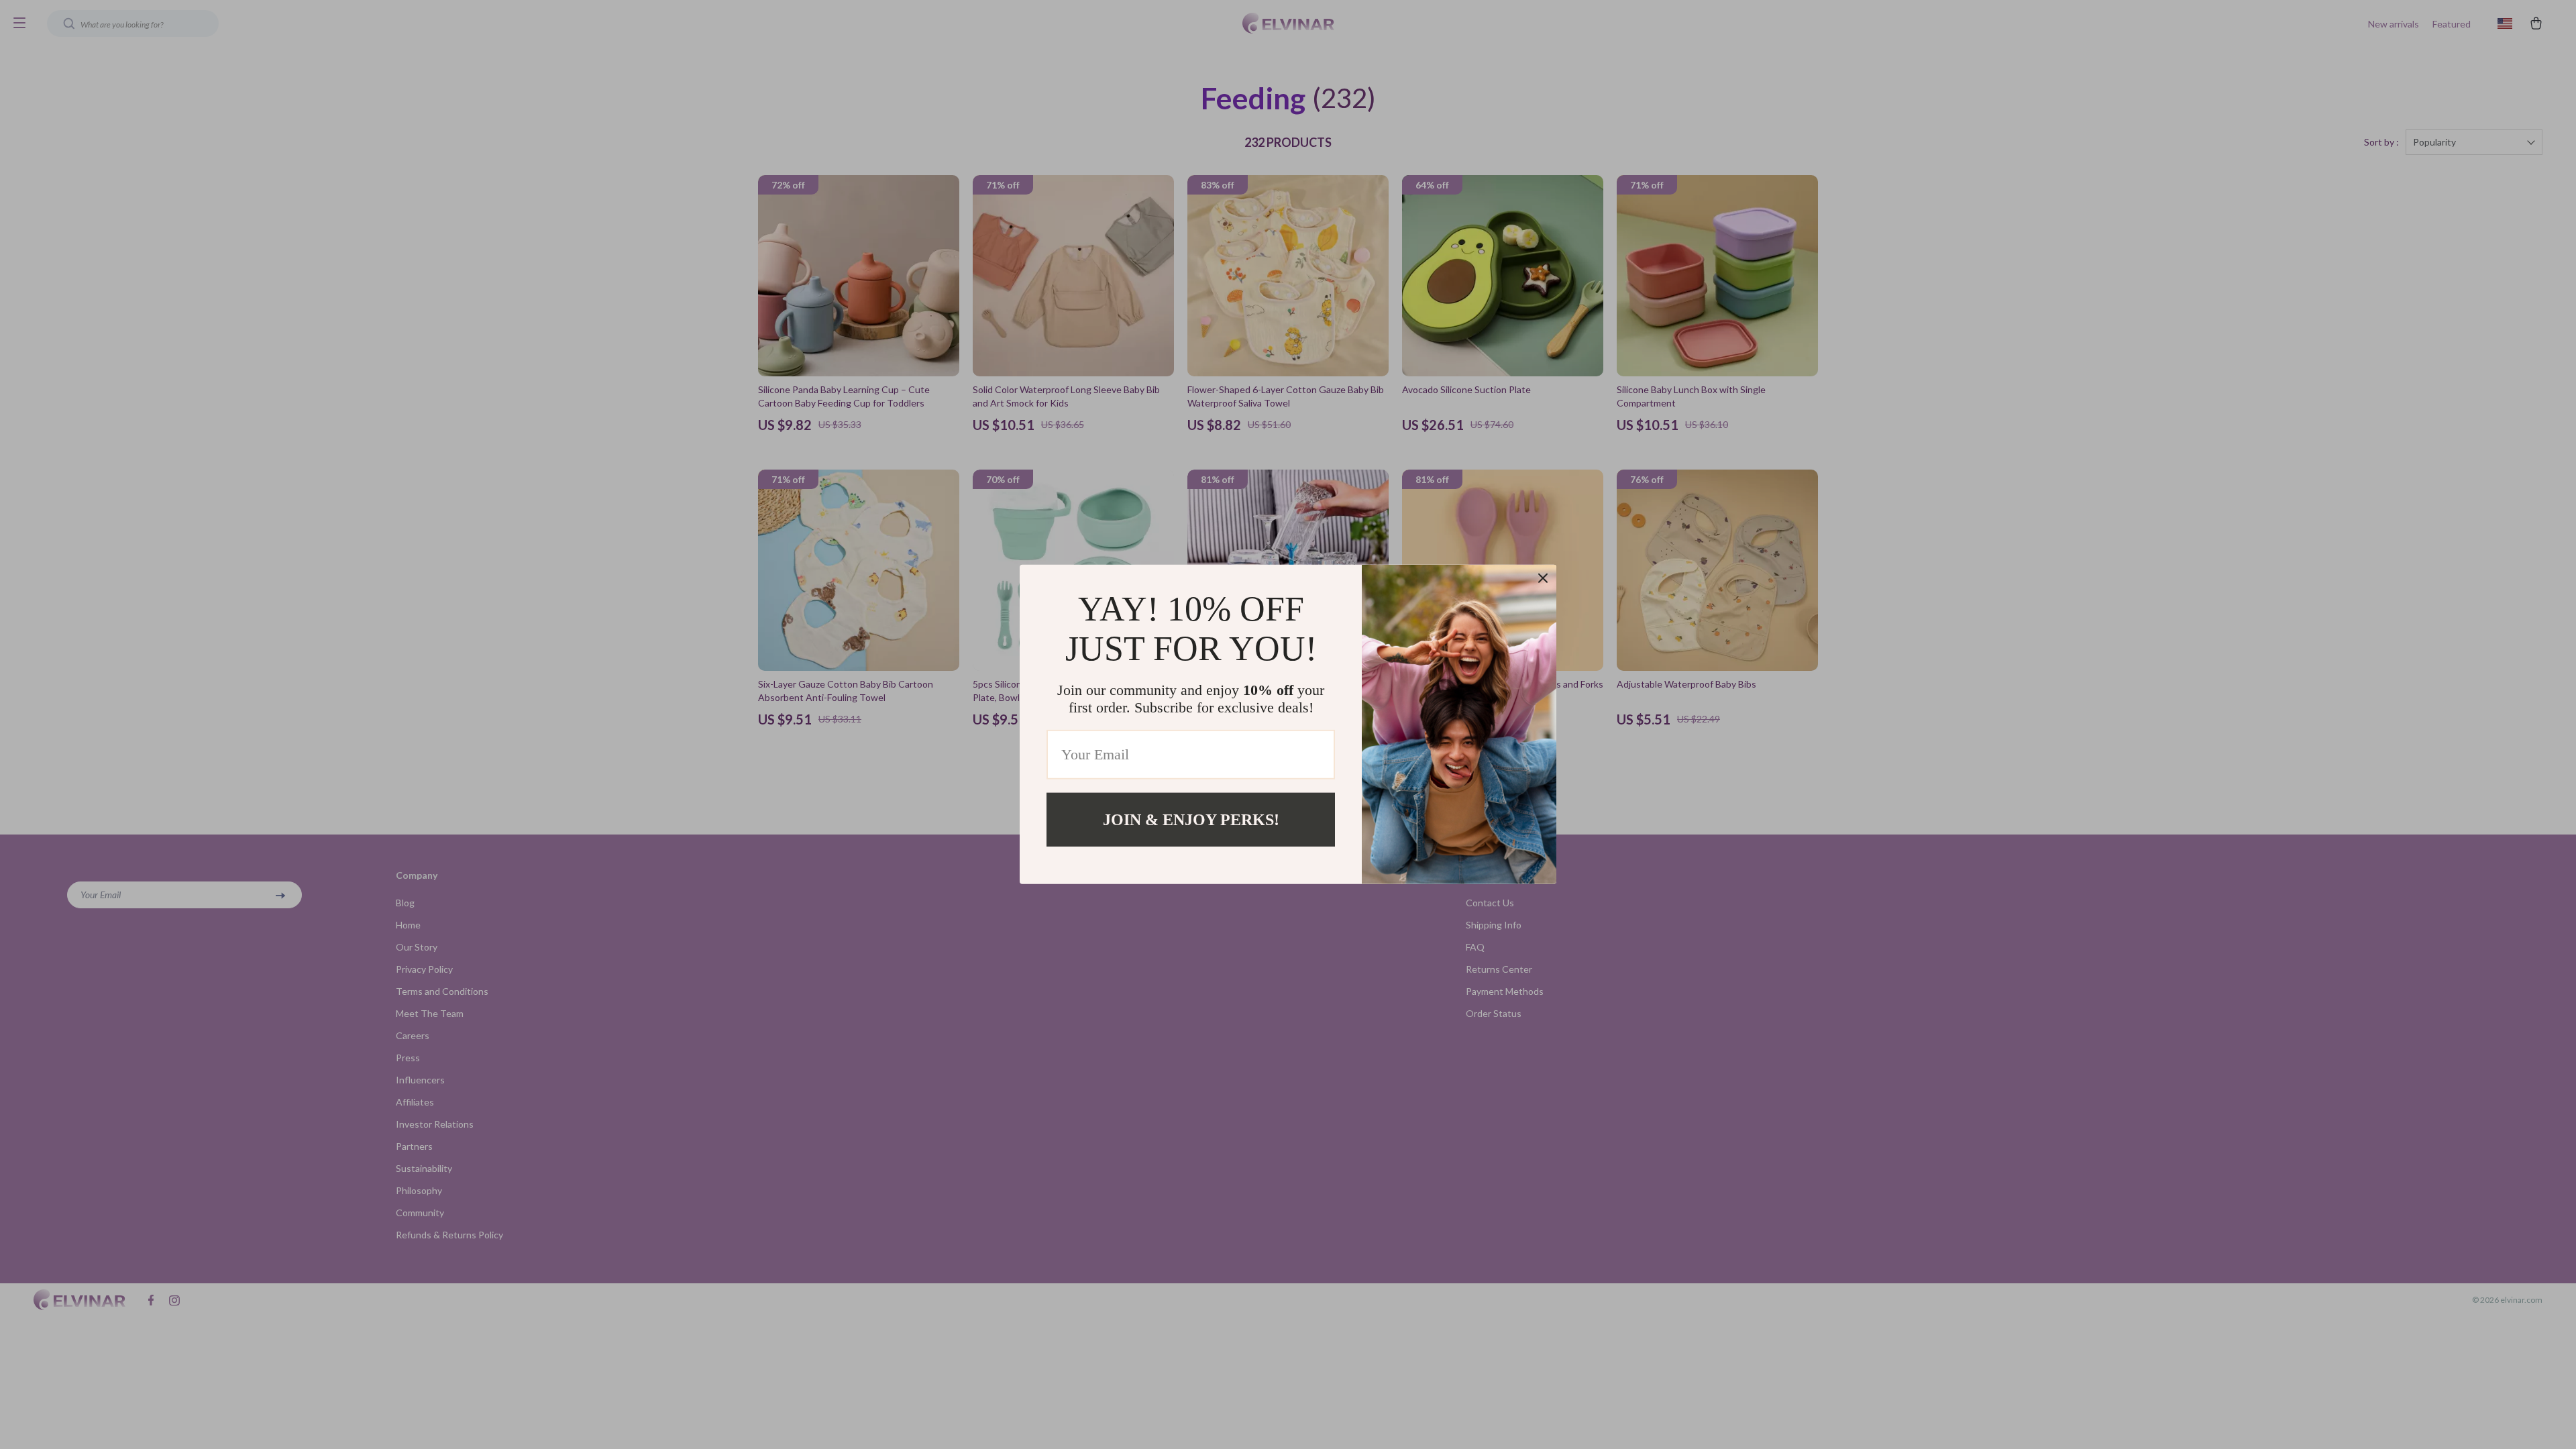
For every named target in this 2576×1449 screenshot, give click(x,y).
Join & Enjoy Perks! (1191, 820)
